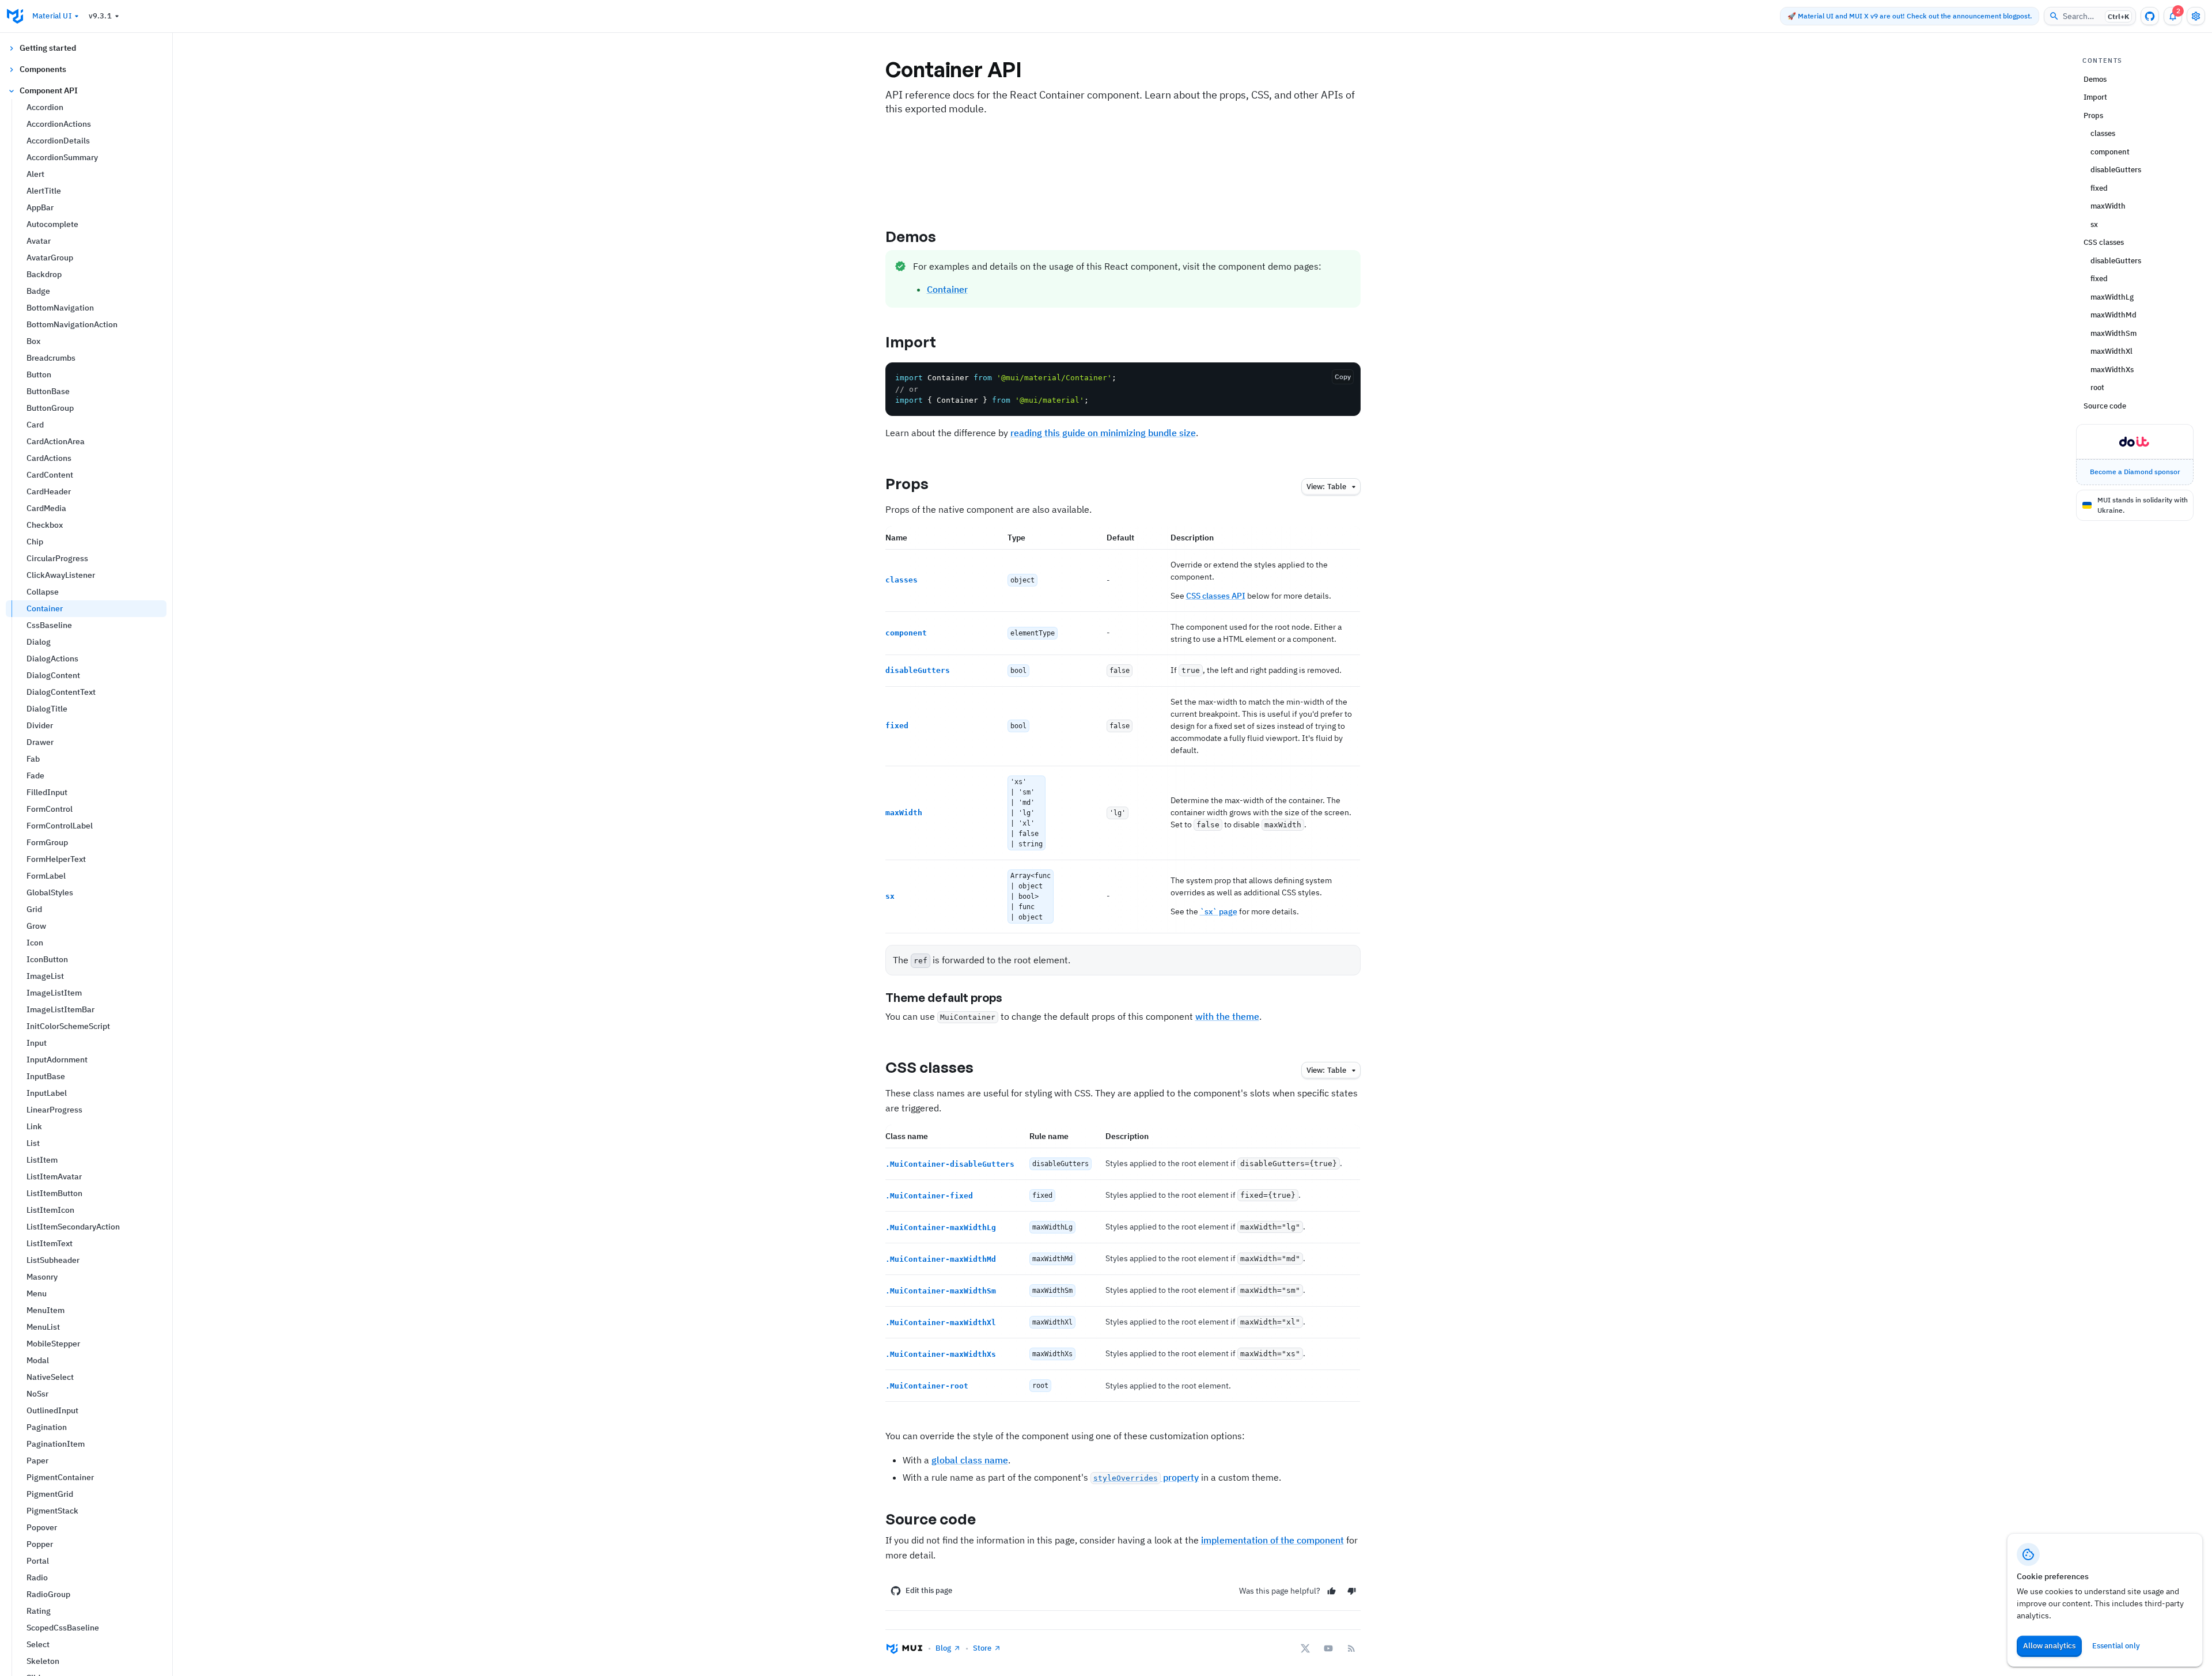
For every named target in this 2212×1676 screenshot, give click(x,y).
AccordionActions (59, 124)
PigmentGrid (50, 1494)
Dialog (39, 642)
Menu (37, 1293)
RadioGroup (48, 1594)
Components (43, 69)
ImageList (45, 976)
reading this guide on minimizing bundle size (1103, 433)
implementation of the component (1272, 1540)
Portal (38, 1561)
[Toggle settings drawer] (2196, 16)
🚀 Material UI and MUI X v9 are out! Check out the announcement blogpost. (1910, 16)
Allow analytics (2049, 1646)
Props (907, 483)
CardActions (49, 458)
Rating (39, 1611)
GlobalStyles (50, 892)
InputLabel (47, 1093)
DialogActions (52, 659)
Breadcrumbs (51, 358)
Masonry (42, 1277)
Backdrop (44, 274)
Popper (40, 1544)
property (1146, 1477)
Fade (35, 775)
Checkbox (45, 525)
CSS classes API (1216, 596)
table (1326, 487)
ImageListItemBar (60, 1009)
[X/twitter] (1305, 1648)
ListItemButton (54, 1193)
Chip (35, 542)
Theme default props (944, 998)
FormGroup (47, 842)
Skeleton (43, 1661)
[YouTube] (1328, 1648)
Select (38, 1644)
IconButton (47, 959)
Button (39, 374)
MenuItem (46, 1310)
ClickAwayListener (61, 575)
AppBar (40, 207)
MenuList (43, 1327)
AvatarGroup (50, 258)
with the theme (1227, 1016)
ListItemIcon (50, 1210)
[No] (1352, 1591)
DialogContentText (61, 692)
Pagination (47, 1427)
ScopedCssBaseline (63, 1628)
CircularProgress (57, 558)
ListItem (42, 1160)
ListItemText (50, 1243)
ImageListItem (54, 993)
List (33, 1143)
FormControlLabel (60, 826)
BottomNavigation (60, 308)
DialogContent (53, 675)
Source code (931, 1519)
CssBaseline (49, 625)
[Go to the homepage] (15, 16)
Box (33, 341)
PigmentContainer (60, 1477)
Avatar (39, 241)
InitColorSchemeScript (68, 1026)
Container (45, 608)
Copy (1343, 377)
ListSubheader (53, 1260)
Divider (40, 725)
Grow (36, 926)
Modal (38, 1360)
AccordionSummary (62, 157)
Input (37, 1043)
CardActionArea (56, 441)
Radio (37, 1577)
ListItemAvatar (54, 1176)
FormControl (50, 809)
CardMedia (46, 508)
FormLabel (46, 876)
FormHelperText (56, 859)
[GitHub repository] (2150, 16)
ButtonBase (48, 391)
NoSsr (37, 1394)
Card (35, 425)
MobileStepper (53, 1344)
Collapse (43, 592)
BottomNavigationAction (72, 324)
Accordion (45, 107)
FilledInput (47, 792)
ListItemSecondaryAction (73, 1227)
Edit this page (929, 1590)
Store (982, 1648)
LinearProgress (54, 1110)
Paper (37, 1461)
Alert (35, 174)
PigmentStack (52, 1511)
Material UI (52, 16)
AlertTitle (44, 191)
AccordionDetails (58, 141)
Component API (49, 90)
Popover (42, 1527)
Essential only (2116, 1646)
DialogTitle (47, 709)
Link (34, 1126)
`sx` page (1219, 911)
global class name (970, 1460)
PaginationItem (56, 1444)
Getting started (48, 48)
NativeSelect (50, 1377)
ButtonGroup (50, 408)
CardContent (50, 475)
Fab (33, 759)
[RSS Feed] (1351, 1648)
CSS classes (930, 1067)
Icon (35, 943)
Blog (943, 1648)
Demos (911, 236)
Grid (34, 909)
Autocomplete (52, 224)
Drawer (40, 742)
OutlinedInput (52, 1410)
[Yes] (1332, 1591)
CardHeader (49, 491)
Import (911, 342)
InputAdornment (57, 1060)
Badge (38, 291)
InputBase (46, 1076)
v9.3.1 (100, 16)
